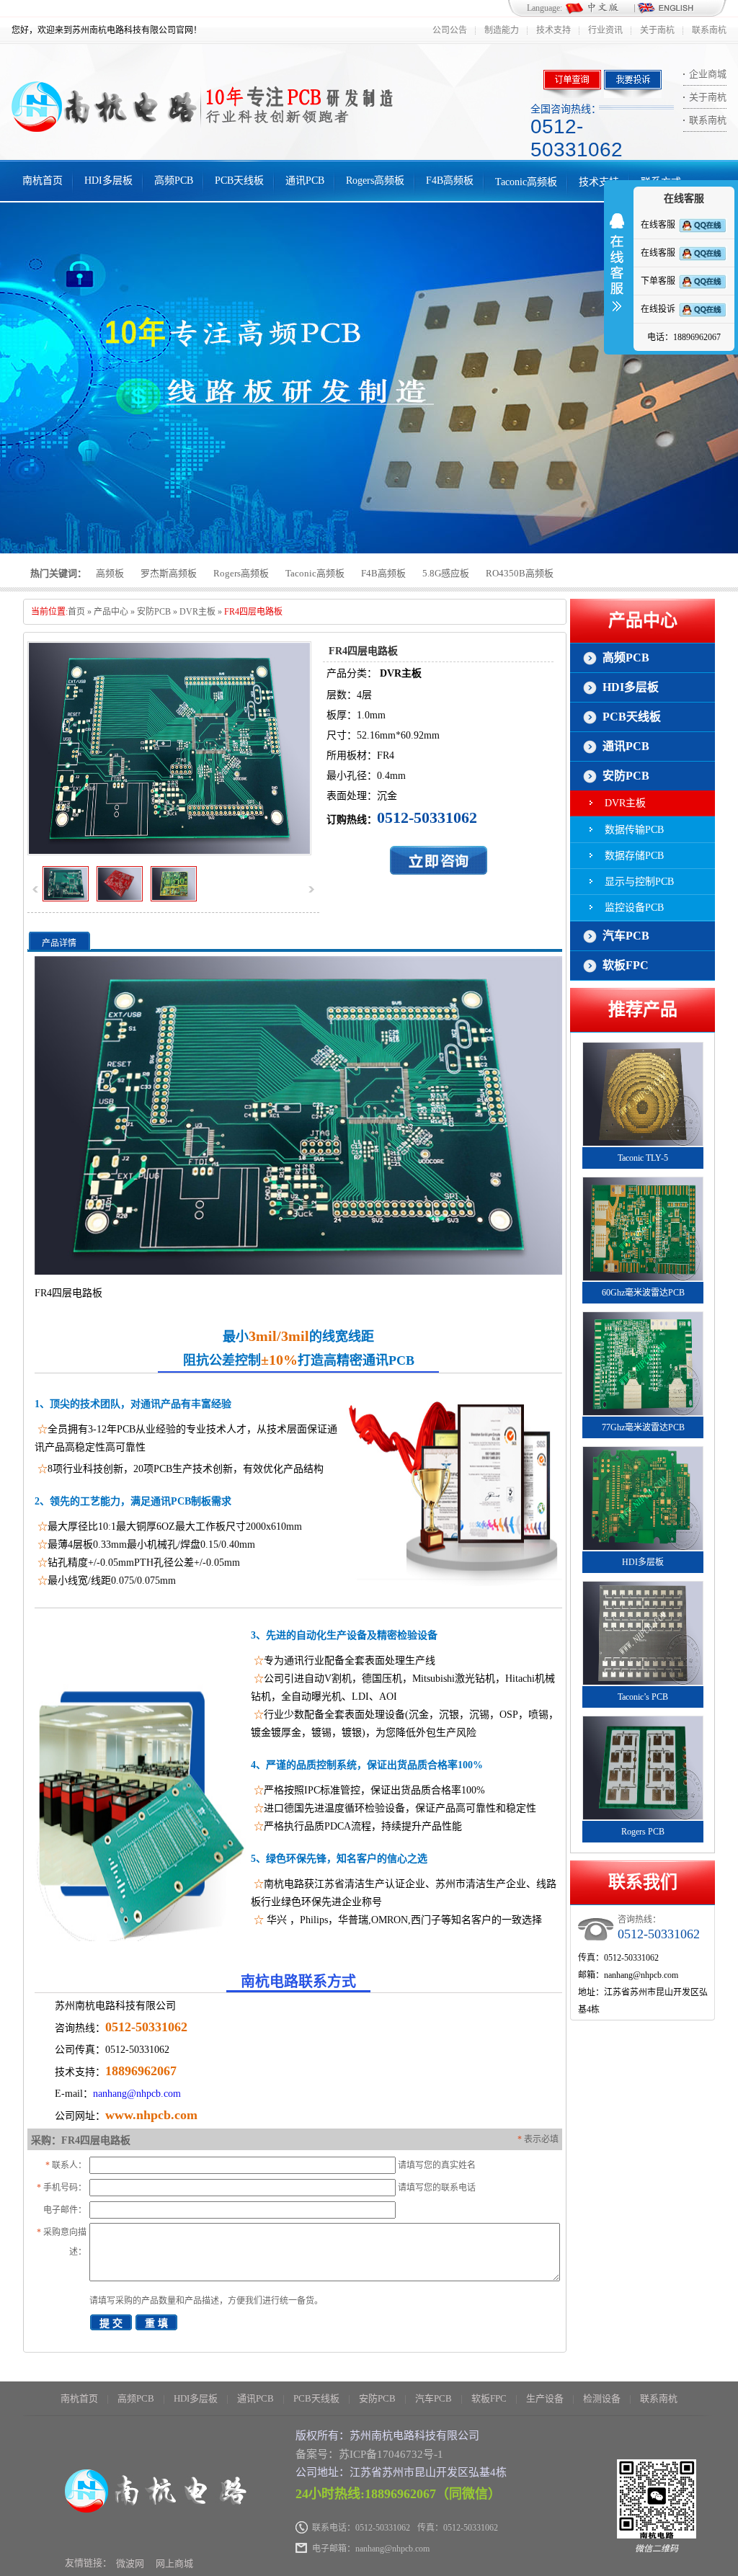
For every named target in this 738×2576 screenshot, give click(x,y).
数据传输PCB (634, 830)
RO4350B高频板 (520, 573)
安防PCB (154, 612)
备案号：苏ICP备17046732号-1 (369, 2454)
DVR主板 (197, 612)
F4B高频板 (450, 181)
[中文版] (599, 9)
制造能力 (502, 30)
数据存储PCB (634, 856)
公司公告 (450, 30)
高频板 (110, 573)
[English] (665, 9)
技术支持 (553, 30)
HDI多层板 (108, 181)
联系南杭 (709, 30)
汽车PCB (626, 936)
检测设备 (602, 2398)
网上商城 (174, 2563)
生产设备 (545, 2398)
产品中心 (111, 612)
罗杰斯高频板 (169, 573)
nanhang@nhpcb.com (137, 2094)
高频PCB (174, 181)
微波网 (130, 2563)
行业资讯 (605, 30)
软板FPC (626, 965)
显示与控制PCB (639, 882)
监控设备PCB (634, 908)
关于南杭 (657, 30)
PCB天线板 (239, 181)
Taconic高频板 (526, 182)
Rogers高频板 (375, 181)
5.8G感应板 (446, 573)
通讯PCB (305, 181)
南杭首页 (43, 181)
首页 (76, 612)
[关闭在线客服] (617, 272)
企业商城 (708, 74)
